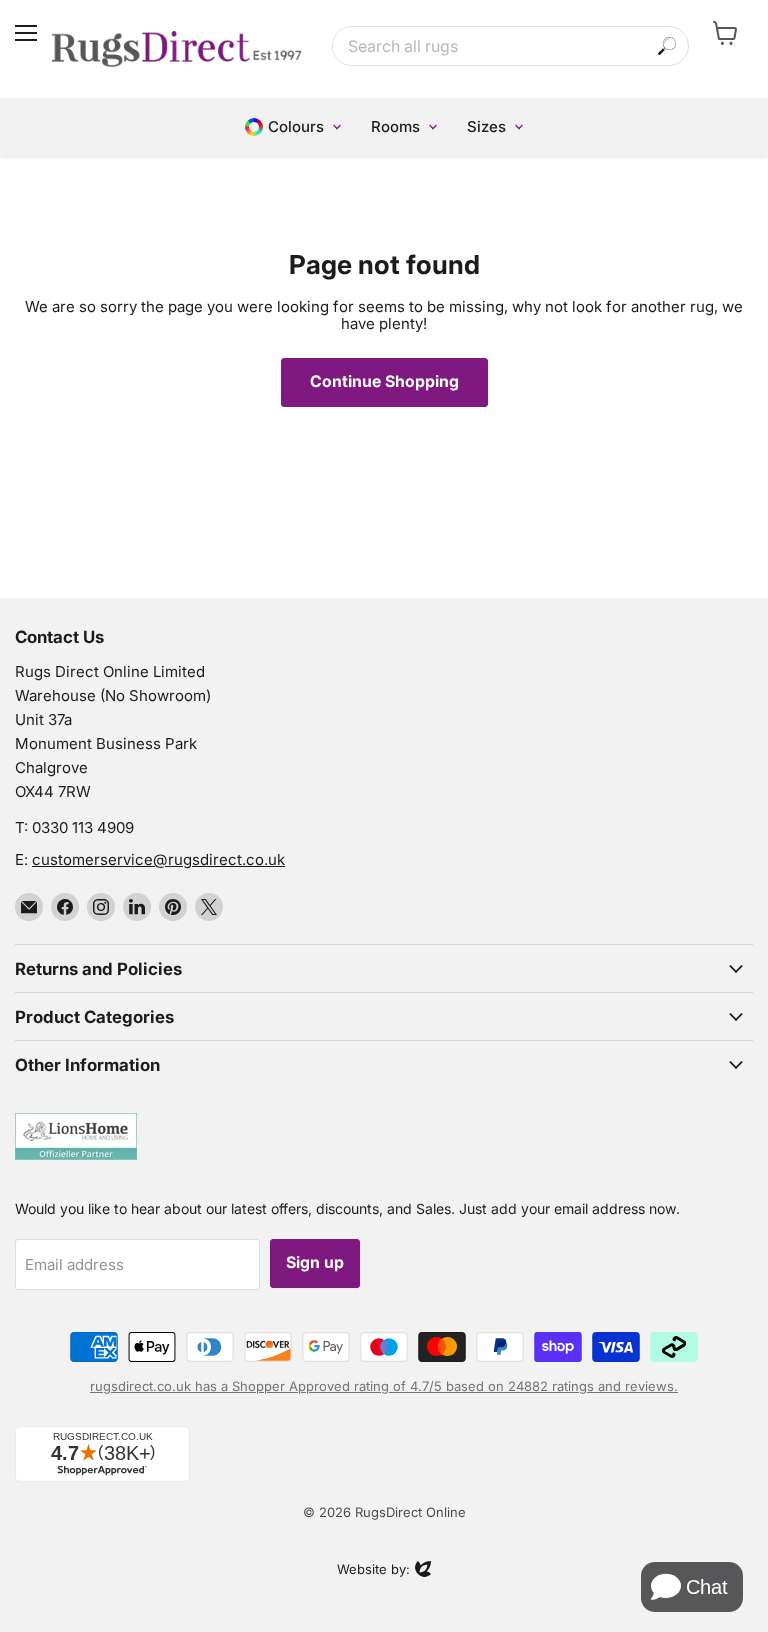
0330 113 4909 (83, 827)
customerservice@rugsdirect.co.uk (158, 859)
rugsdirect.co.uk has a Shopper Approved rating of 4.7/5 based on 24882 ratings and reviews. (384, 1386)
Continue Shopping (384, 381)
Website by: (373, 1571)
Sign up (315, 1262)
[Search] (667, 46)
